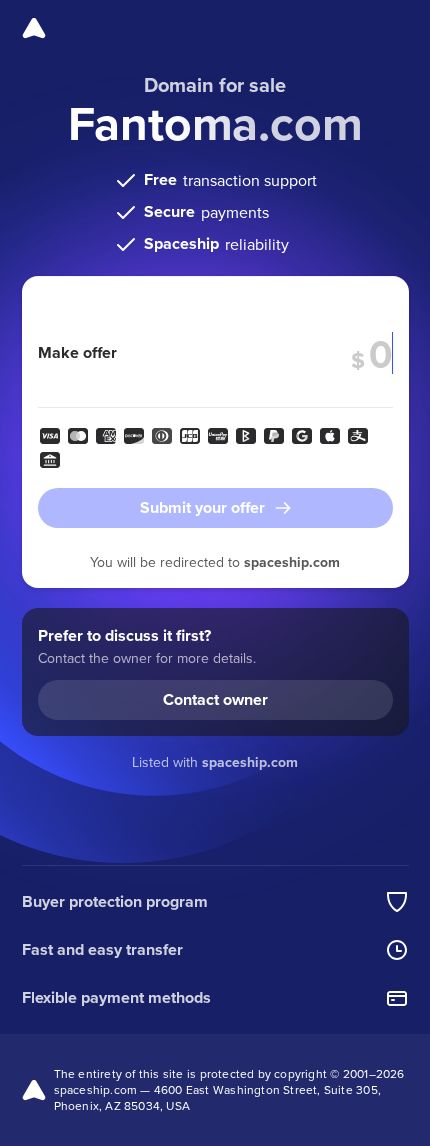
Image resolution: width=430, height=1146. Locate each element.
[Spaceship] (34, 28)
